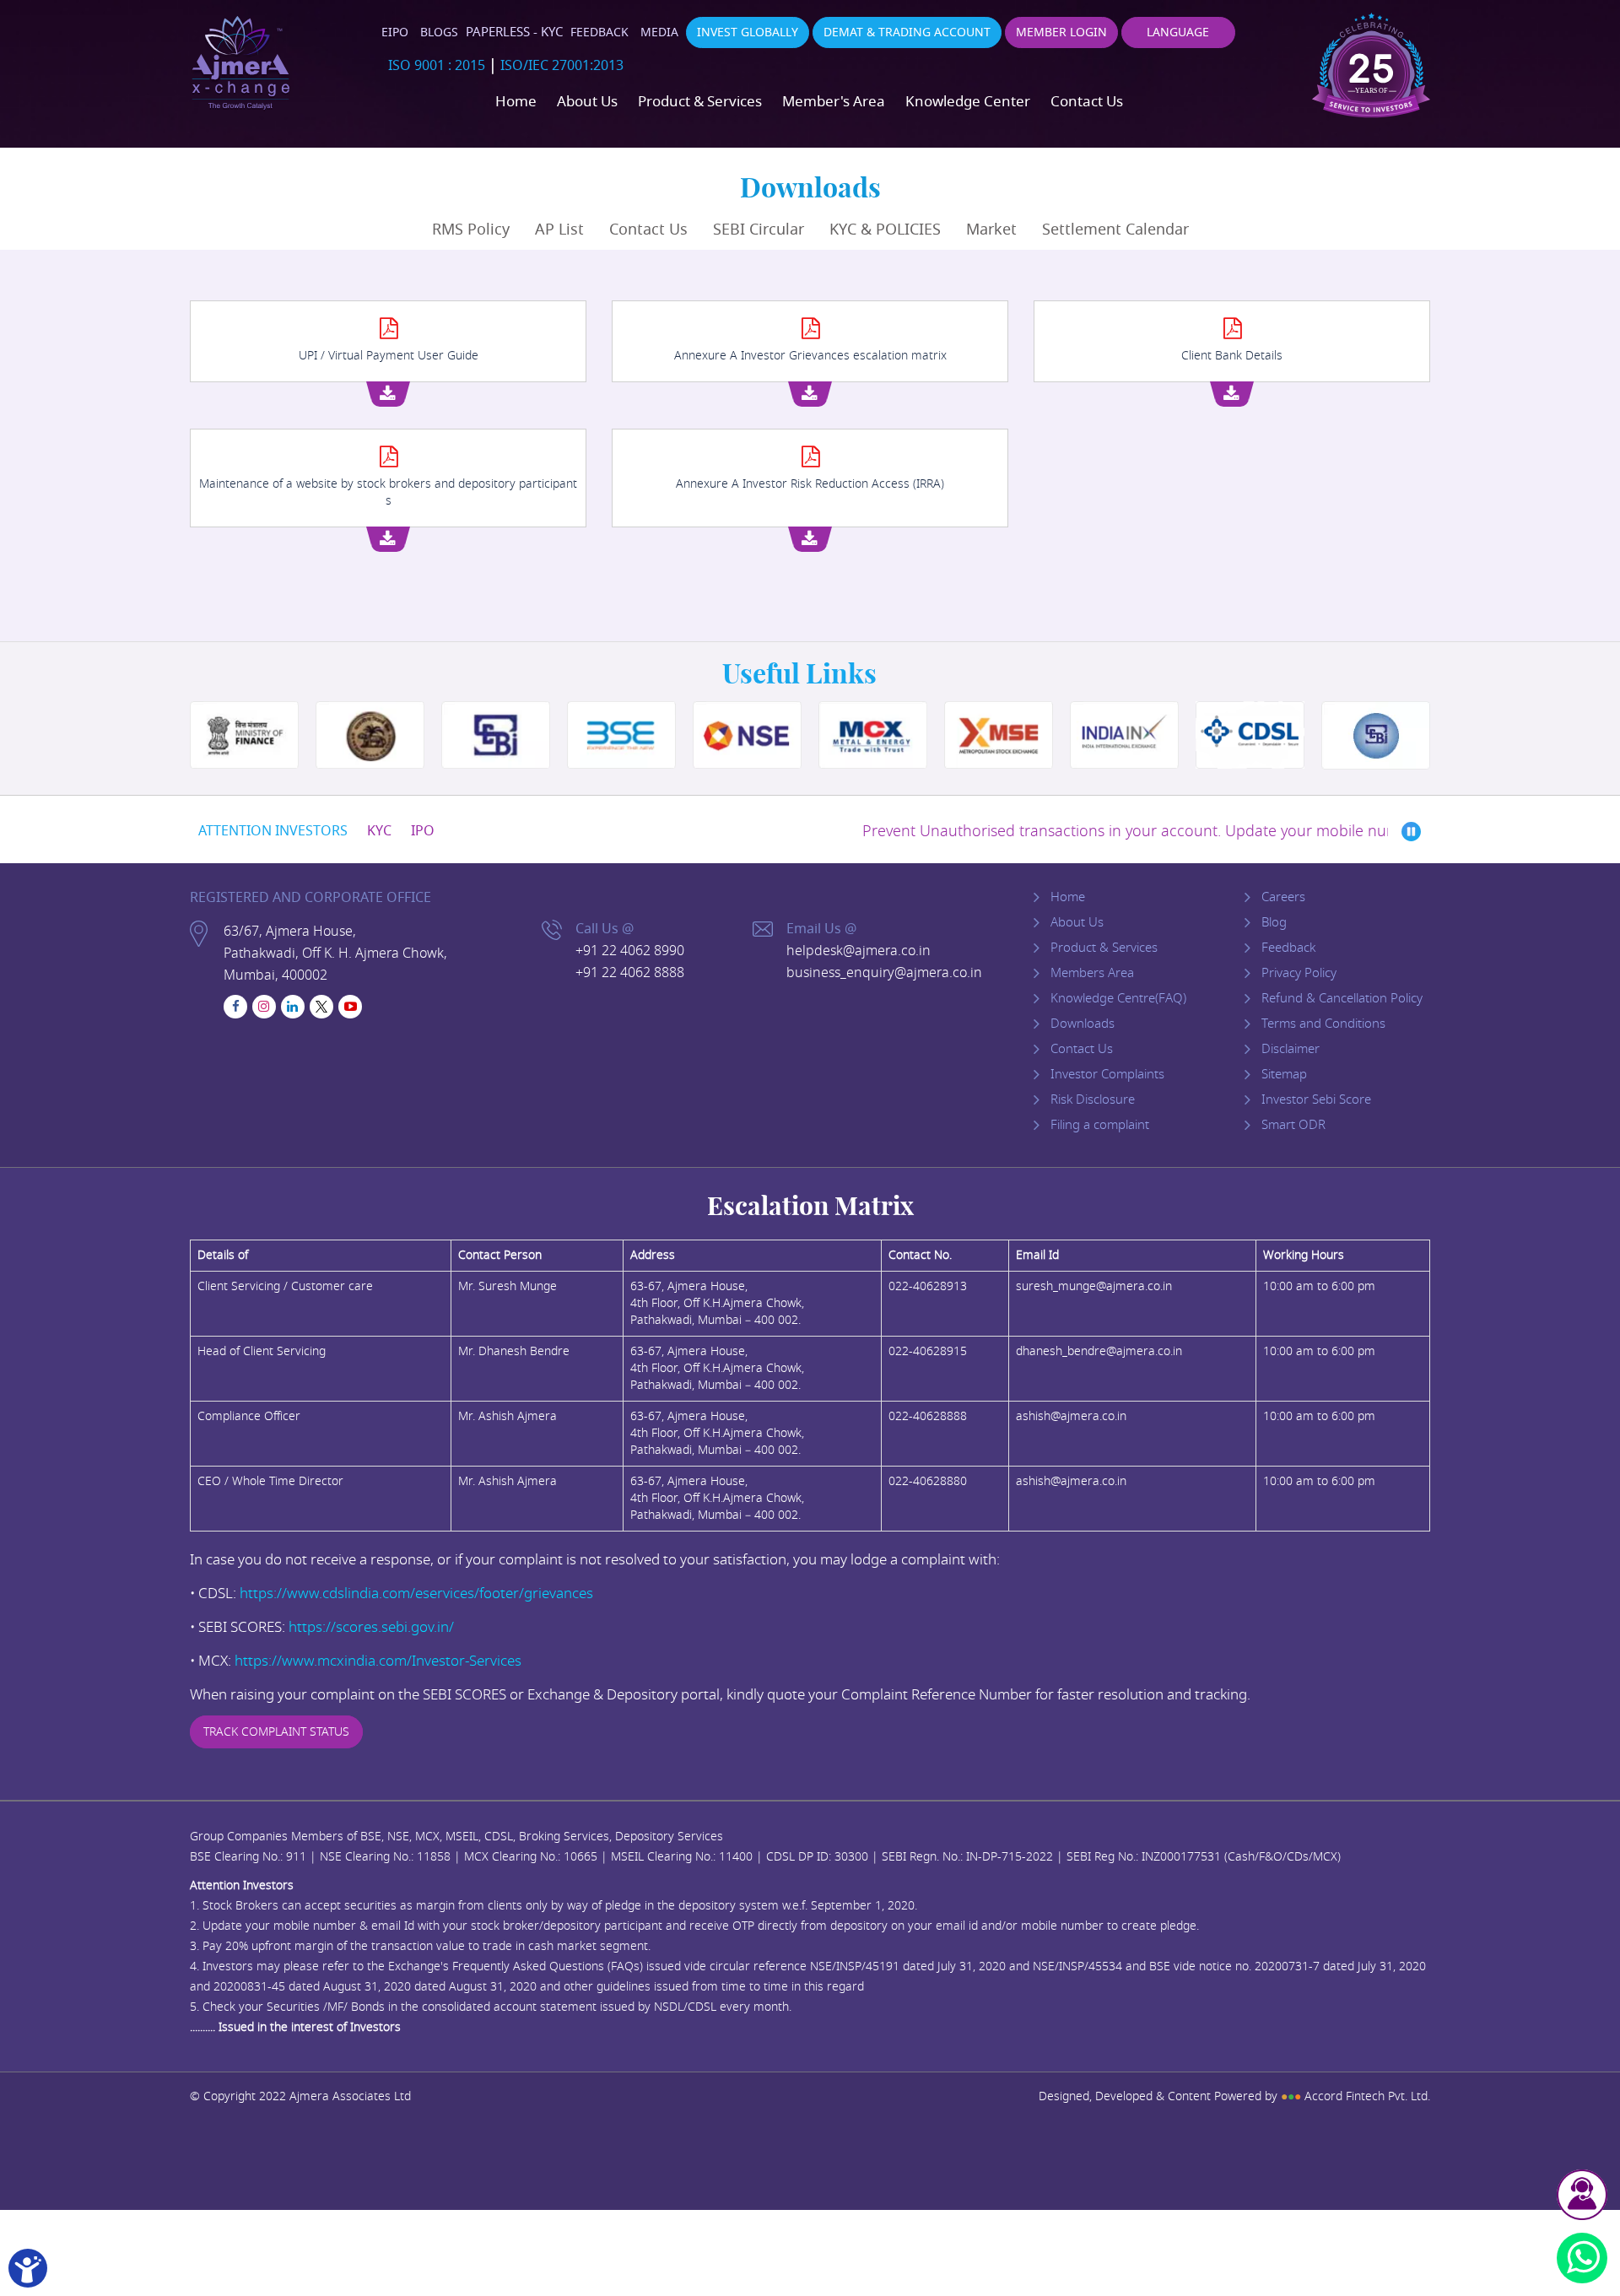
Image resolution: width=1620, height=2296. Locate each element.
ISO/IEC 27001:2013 (562, 66)
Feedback (599, 32)
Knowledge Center (968, 102)
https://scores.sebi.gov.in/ (371, 1627)
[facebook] (235, 1007)
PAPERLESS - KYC (514, 32)
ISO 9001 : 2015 (437, 66)
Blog (1274, 922)
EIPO (395, 32)
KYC (379, 831)
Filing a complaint (1100, 1125)
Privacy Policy (1299, 973)
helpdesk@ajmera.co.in (859, 951)
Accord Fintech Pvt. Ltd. (1355, 2096)
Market (991, 230)
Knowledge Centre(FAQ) (1118, 998)
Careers (1283, 897)
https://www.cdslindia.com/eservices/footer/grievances (416, 1594)
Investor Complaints (1107, 1074)
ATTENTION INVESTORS (273, 831)
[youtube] (350, 1007)
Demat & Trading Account (907, 32)
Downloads (1083, 1024)
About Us (587, 102)
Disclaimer (1291, 1049)
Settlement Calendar (1115, 230)
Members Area (1092, 973)
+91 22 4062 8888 (630, 973)
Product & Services (700, 102)
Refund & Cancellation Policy (1342, 998)
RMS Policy (471, 230)
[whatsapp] (1582, 2258)
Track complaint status (276, 1732)
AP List (559, 230)
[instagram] (264, 1007)
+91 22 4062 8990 (630, 951)
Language (1178, 32)
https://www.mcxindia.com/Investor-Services (378, 1661)
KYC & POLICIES (885, 230)
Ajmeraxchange (240, 63)
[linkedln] (293, 1007)
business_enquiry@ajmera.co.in (884, 973)
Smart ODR (1293, 1125)
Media (659, 32)
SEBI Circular (759, 230)
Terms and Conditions (1323, 1024)
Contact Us (1087, 102)
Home (516, 102)
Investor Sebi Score (1316, 1099)
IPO (423, 831)
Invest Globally (748, 32)
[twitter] (321, 1007)
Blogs (439, 32)
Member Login (1061, 32)
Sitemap (1284, 1074)
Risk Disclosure (1093, 1099)
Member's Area (834, 102)
